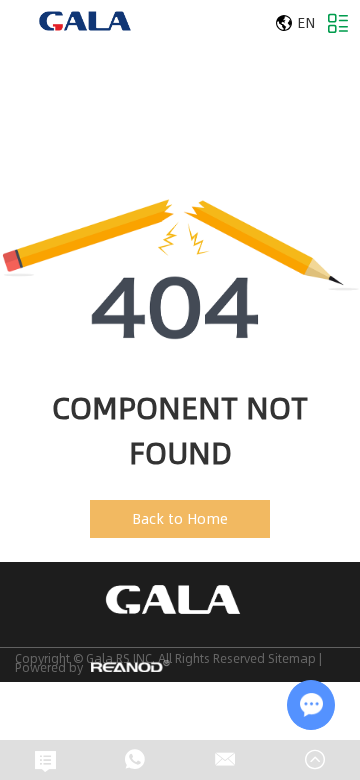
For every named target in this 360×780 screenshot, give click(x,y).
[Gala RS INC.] (85, 21)
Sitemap (292, 658)
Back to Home (180, 518)
